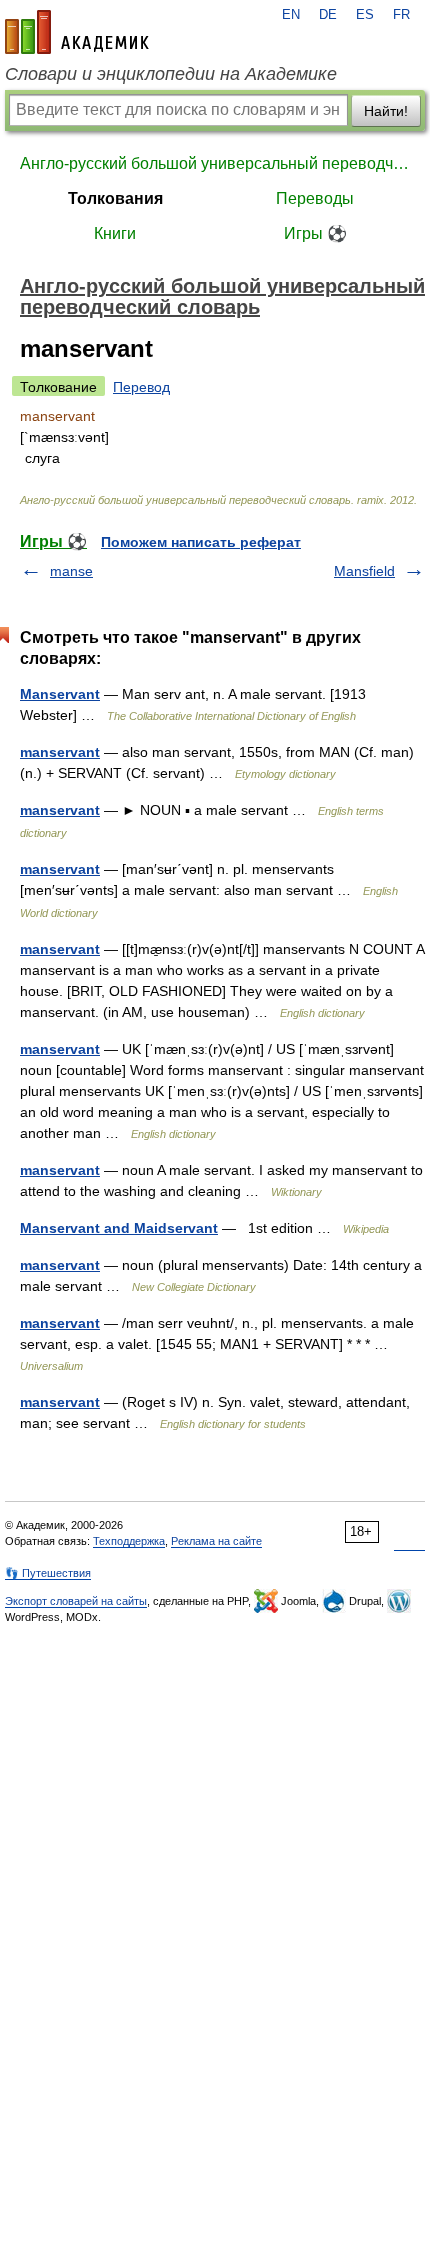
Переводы (315, 198)
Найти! (386, 111)
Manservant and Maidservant (119, 1228)
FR (401, 15)
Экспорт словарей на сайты (76, 1601)
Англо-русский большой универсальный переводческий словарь (215, 163)
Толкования (115, 198)
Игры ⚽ (315, 233)
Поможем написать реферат (201, 542)
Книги (115, 233)
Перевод (141, 387)
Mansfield (364, 571)
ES (365, 15)
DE (328, 15)
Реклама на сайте (216, 1541)
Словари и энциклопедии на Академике (171, 74)
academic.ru (77, 32)
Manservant (60, 694)
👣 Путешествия (48, 1573)
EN (291, 15)
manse (71, 571)
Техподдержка (129, 1541)
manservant (60, 752)
